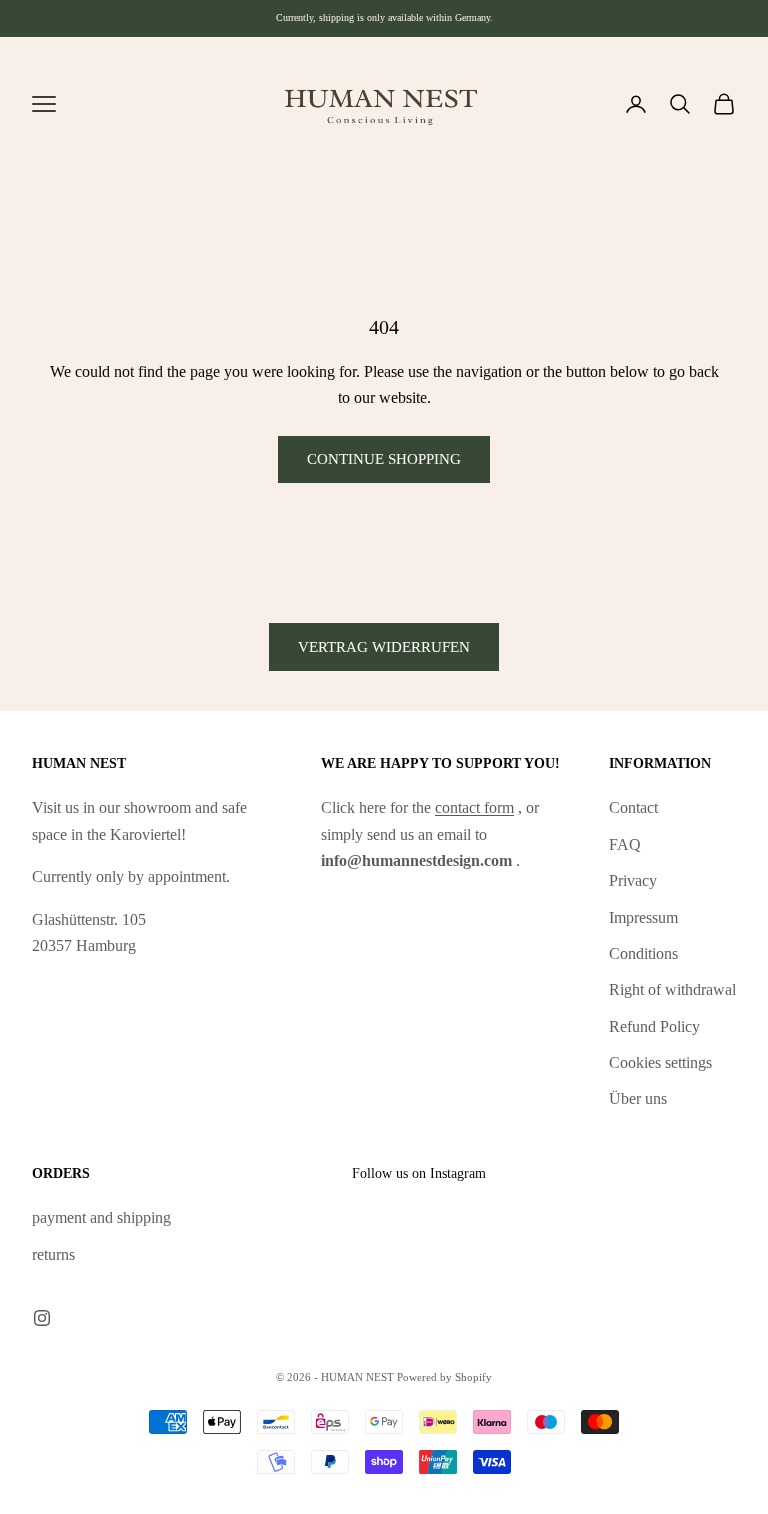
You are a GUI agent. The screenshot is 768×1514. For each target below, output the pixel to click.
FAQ (625, 844)
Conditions (643, 953)
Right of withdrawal (672, 989)
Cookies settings (660, 1062)
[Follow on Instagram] (42, 1318)
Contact (633, 807)
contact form (474, 807)
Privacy (633, 880)
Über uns (638, 1098)
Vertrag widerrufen (384, 647)
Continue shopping (384, 459)
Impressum (643, 917)
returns (53, 1254)
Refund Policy (654, 1026)
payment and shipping (101, 1217)
